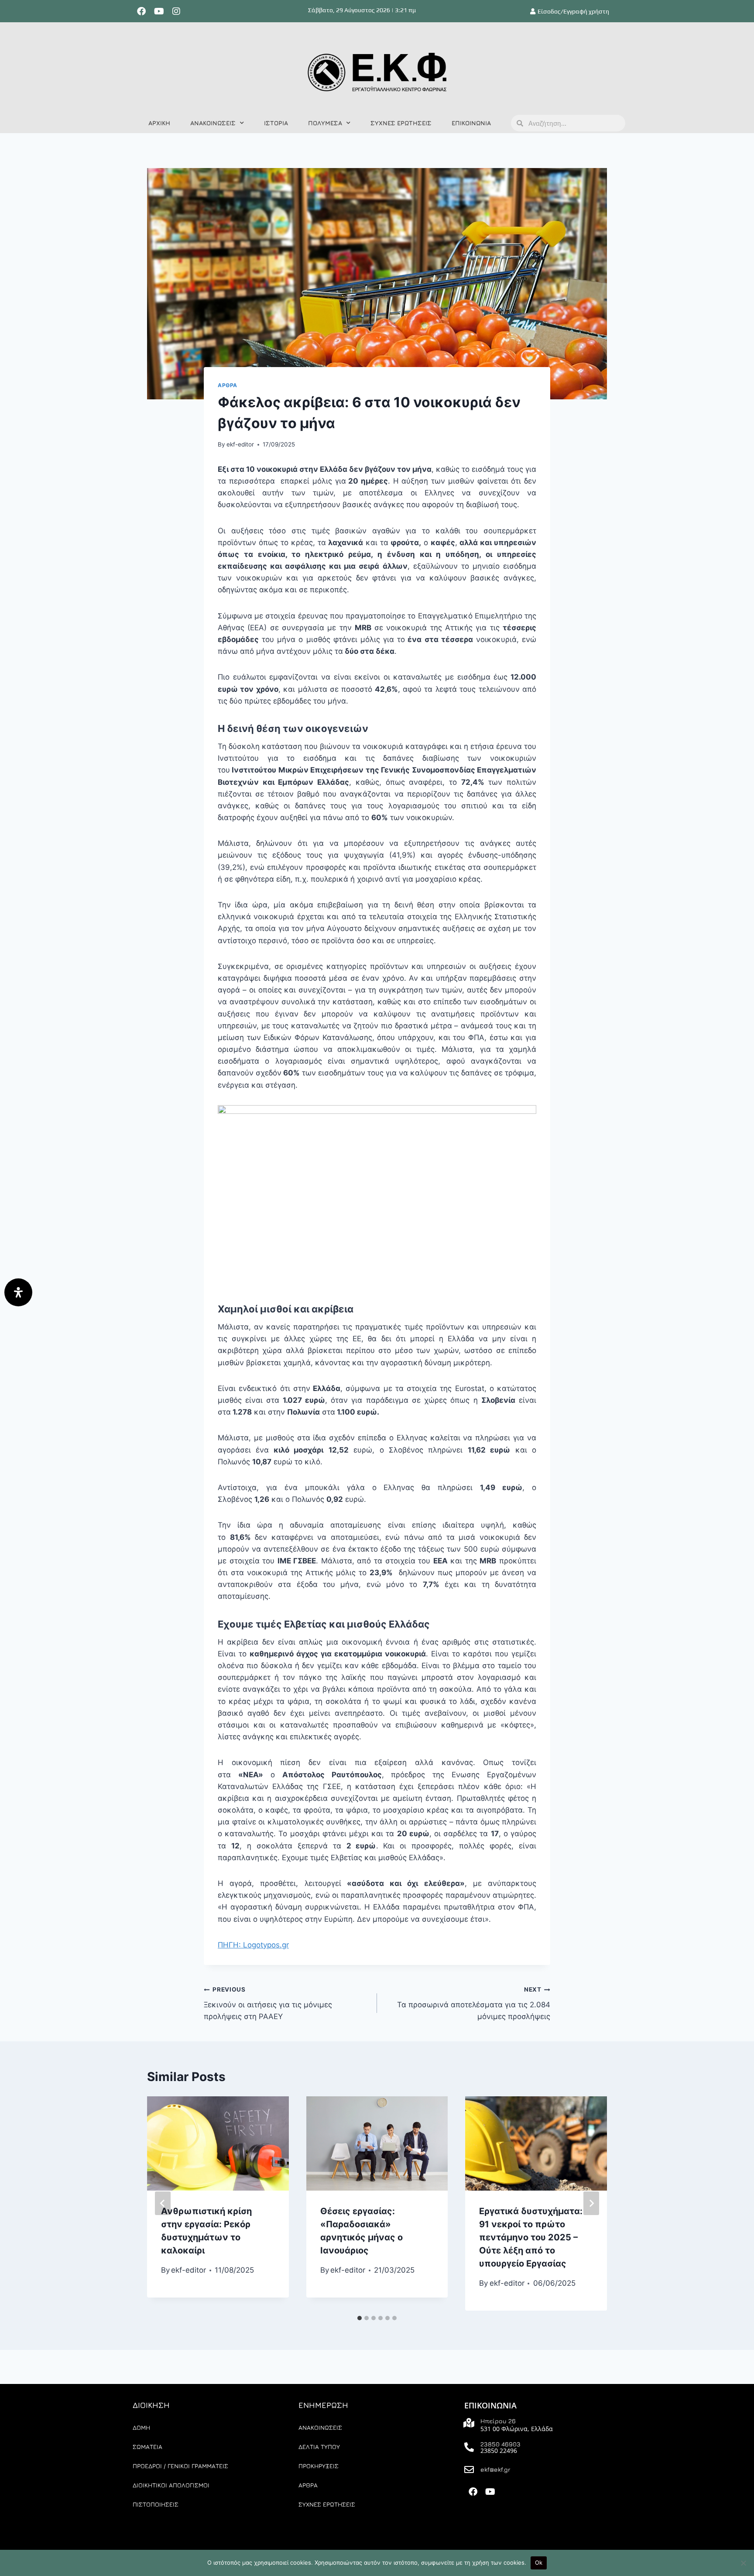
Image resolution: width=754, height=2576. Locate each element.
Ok (539, 2562)
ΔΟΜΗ (141, 2427)
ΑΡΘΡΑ (228, 385)
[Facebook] (141, 11)
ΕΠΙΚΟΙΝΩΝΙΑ (471, 123)
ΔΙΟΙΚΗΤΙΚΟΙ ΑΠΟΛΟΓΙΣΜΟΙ (171, 2485)
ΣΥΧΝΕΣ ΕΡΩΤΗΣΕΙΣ (401, 123)
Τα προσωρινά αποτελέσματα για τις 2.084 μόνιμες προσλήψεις (474, 2003)
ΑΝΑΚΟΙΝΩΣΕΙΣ (213, 123)
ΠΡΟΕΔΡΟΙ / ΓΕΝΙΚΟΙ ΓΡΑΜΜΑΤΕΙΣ (180, 2466)
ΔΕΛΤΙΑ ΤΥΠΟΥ (319, 2447)
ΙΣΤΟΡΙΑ (276, 123)
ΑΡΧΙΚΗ (159, 123)
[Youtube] (159, 11)
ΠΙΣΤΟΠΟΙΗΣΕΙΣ (156, 2504)
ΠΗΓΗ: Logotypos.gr (253, 1945)
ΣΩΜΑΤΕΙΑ (147, 2447)
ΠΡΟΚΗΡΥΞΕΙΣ (319, 2466)
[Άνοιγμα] (18, 1292)
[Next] (591, 2203)
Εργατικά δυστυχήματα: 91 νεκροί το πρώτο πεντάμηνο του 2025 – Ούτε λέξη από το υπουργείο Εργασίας (531, 2237)
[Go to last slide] (163, 2203)
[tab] (360, 2318)
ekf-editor (240, 444)
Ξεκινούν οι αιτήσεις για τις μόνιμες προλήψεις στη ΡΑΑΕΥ (268, 2003)
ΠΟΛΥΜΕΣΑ (325, 123)
